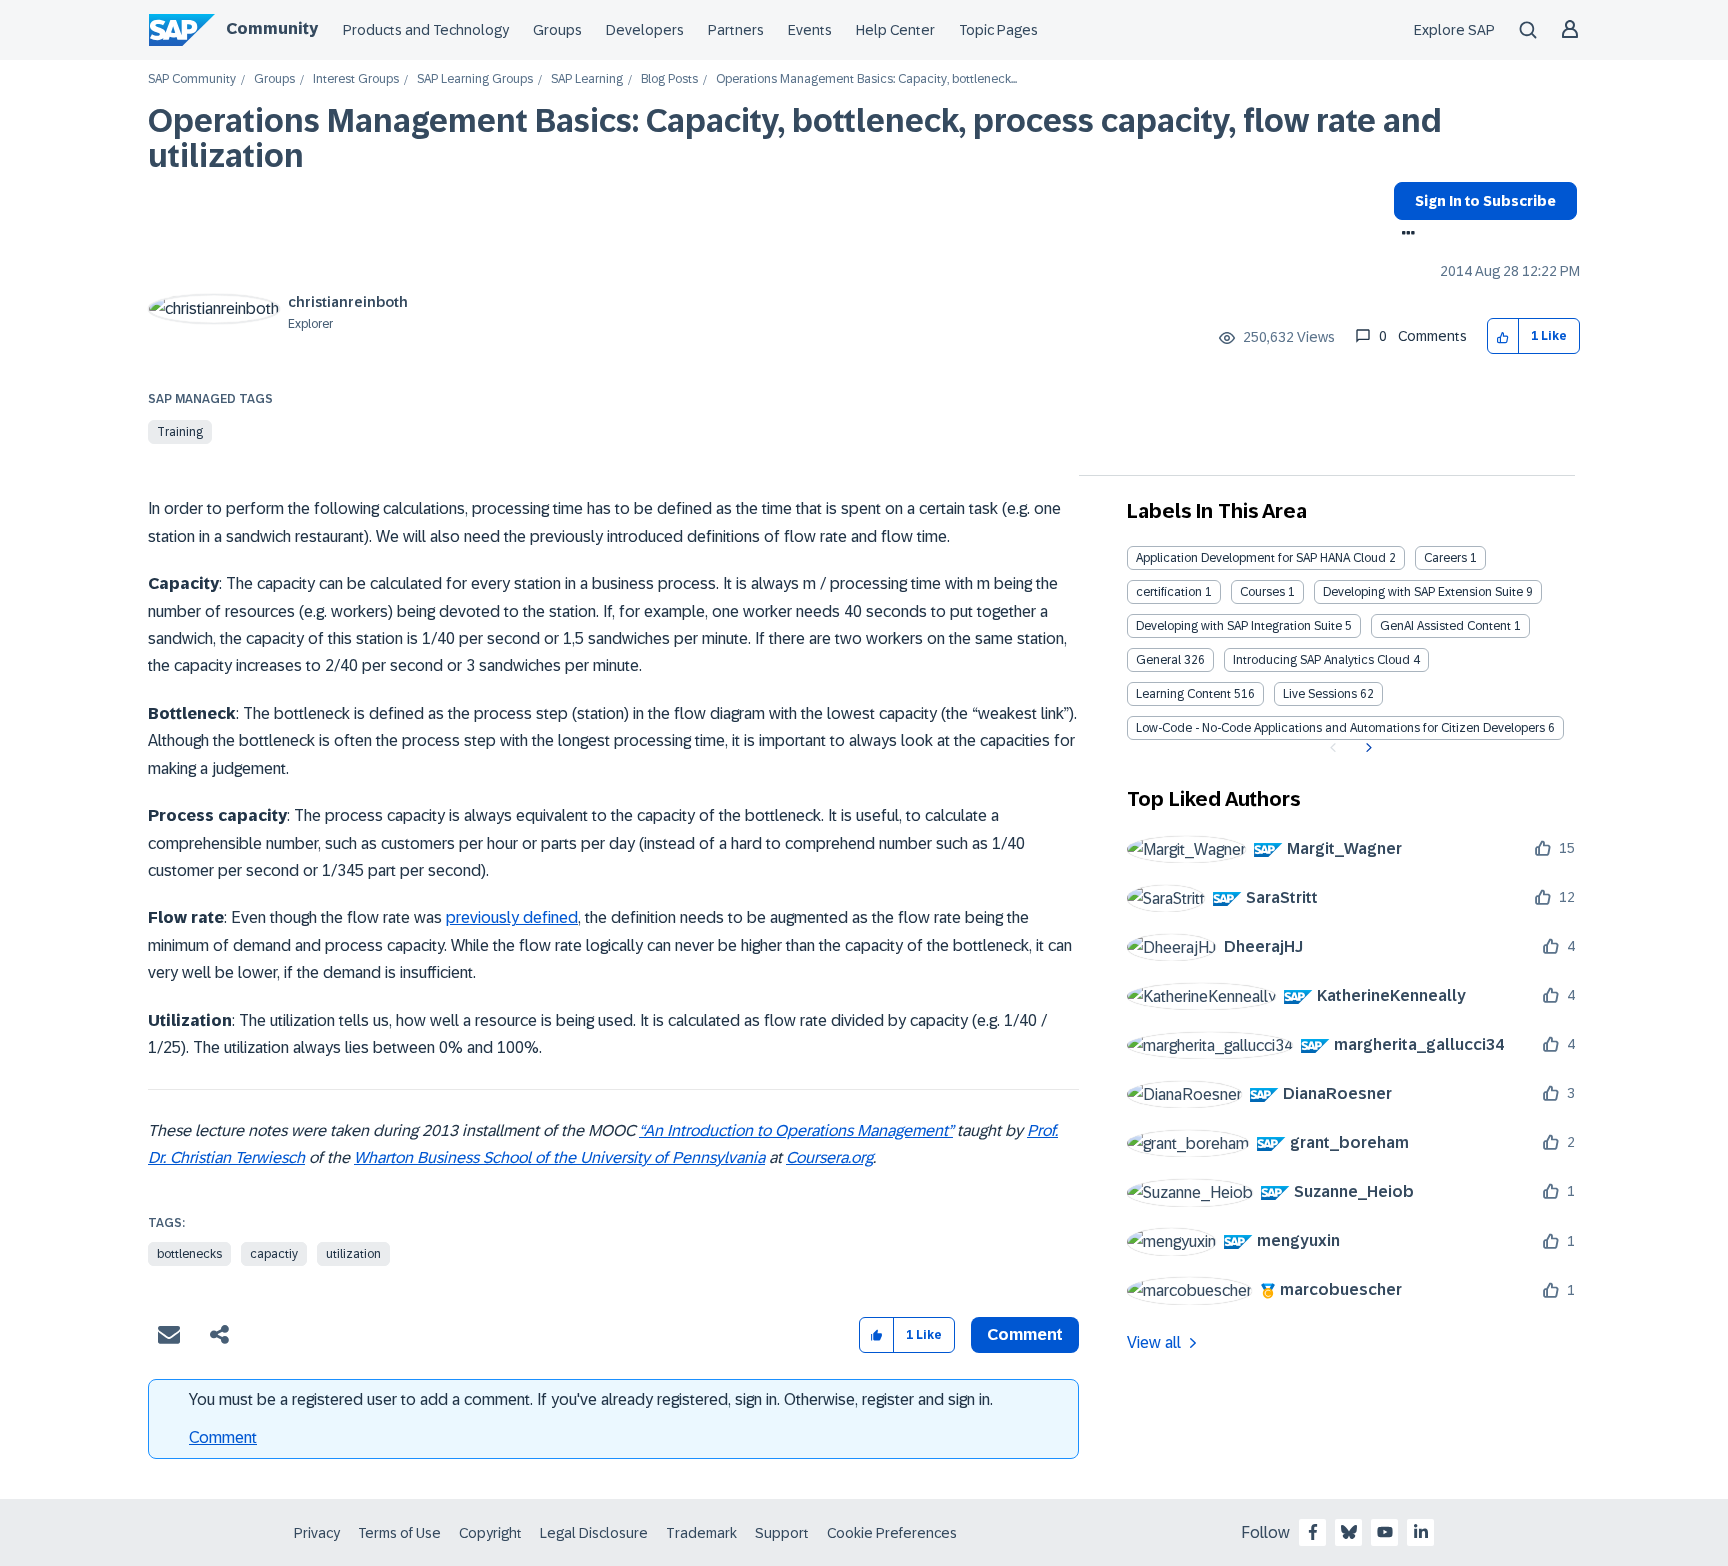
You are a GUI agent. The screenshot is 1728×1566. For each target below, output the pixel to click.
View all (1154, 1342)
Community (272, 28)
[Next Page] (1366, 748)
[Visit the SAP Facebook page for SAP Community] (1313, 1532)
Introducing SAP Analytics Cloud (1321, 660)
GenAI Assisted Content (1445, 626)
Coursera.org (829, 1157)
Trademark (701, 1533)
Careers (1445, 558)
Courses (1262, 592)
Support (782, 1533)
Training (180, 432)
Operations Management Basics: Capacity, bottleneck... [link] (866, 79)
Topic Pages (998, 30)
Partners (736, 30)
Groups (557, 30)
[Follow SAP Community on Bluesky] (1349, 1532)
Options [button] (1404, 235)
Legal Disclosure (594, 1533)
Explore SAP (1454, 30)
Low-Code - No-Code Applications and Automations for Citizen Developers (1340, 728)
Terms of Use (399, 1533)
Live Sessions (1320, 694)
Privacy (317, 1533)
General (1158, 660)
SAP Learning (587, 79)
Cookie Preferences (892, 1533)
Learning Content (1183, 694)
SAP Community (192, 79)
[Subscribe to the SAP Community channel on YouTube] (1385, 1532)
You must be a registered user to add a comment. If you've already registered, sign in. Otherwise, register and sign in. (591, 1399)
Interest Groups (356, 79)
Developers (645, 30)
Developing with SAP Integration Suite (1239, 626)
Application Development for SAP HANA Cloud (1261, 558)
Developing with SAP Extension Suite (1423, 592)
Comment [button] (1025, 1334)
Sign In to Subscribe (1485, 201)
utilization (353, 1254)
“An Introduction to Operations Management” (796, 1130)
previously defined (512, 917)
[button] (1503, 336)
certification (1169, 592)
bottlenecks (189, 1254)
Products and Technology (426, 30)
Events (810, 30)
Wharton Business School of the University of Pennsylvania (559, 1157)
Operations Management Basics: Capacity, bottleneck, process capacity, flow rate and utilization (795, 138)
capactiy (274, 1254)
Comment (223, 1437)
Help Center (895, 30)
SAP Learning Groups (475, 79)
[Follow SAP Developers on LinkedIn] (1421, 1532)
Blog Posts (669, 79)
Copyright (490, 1533)
